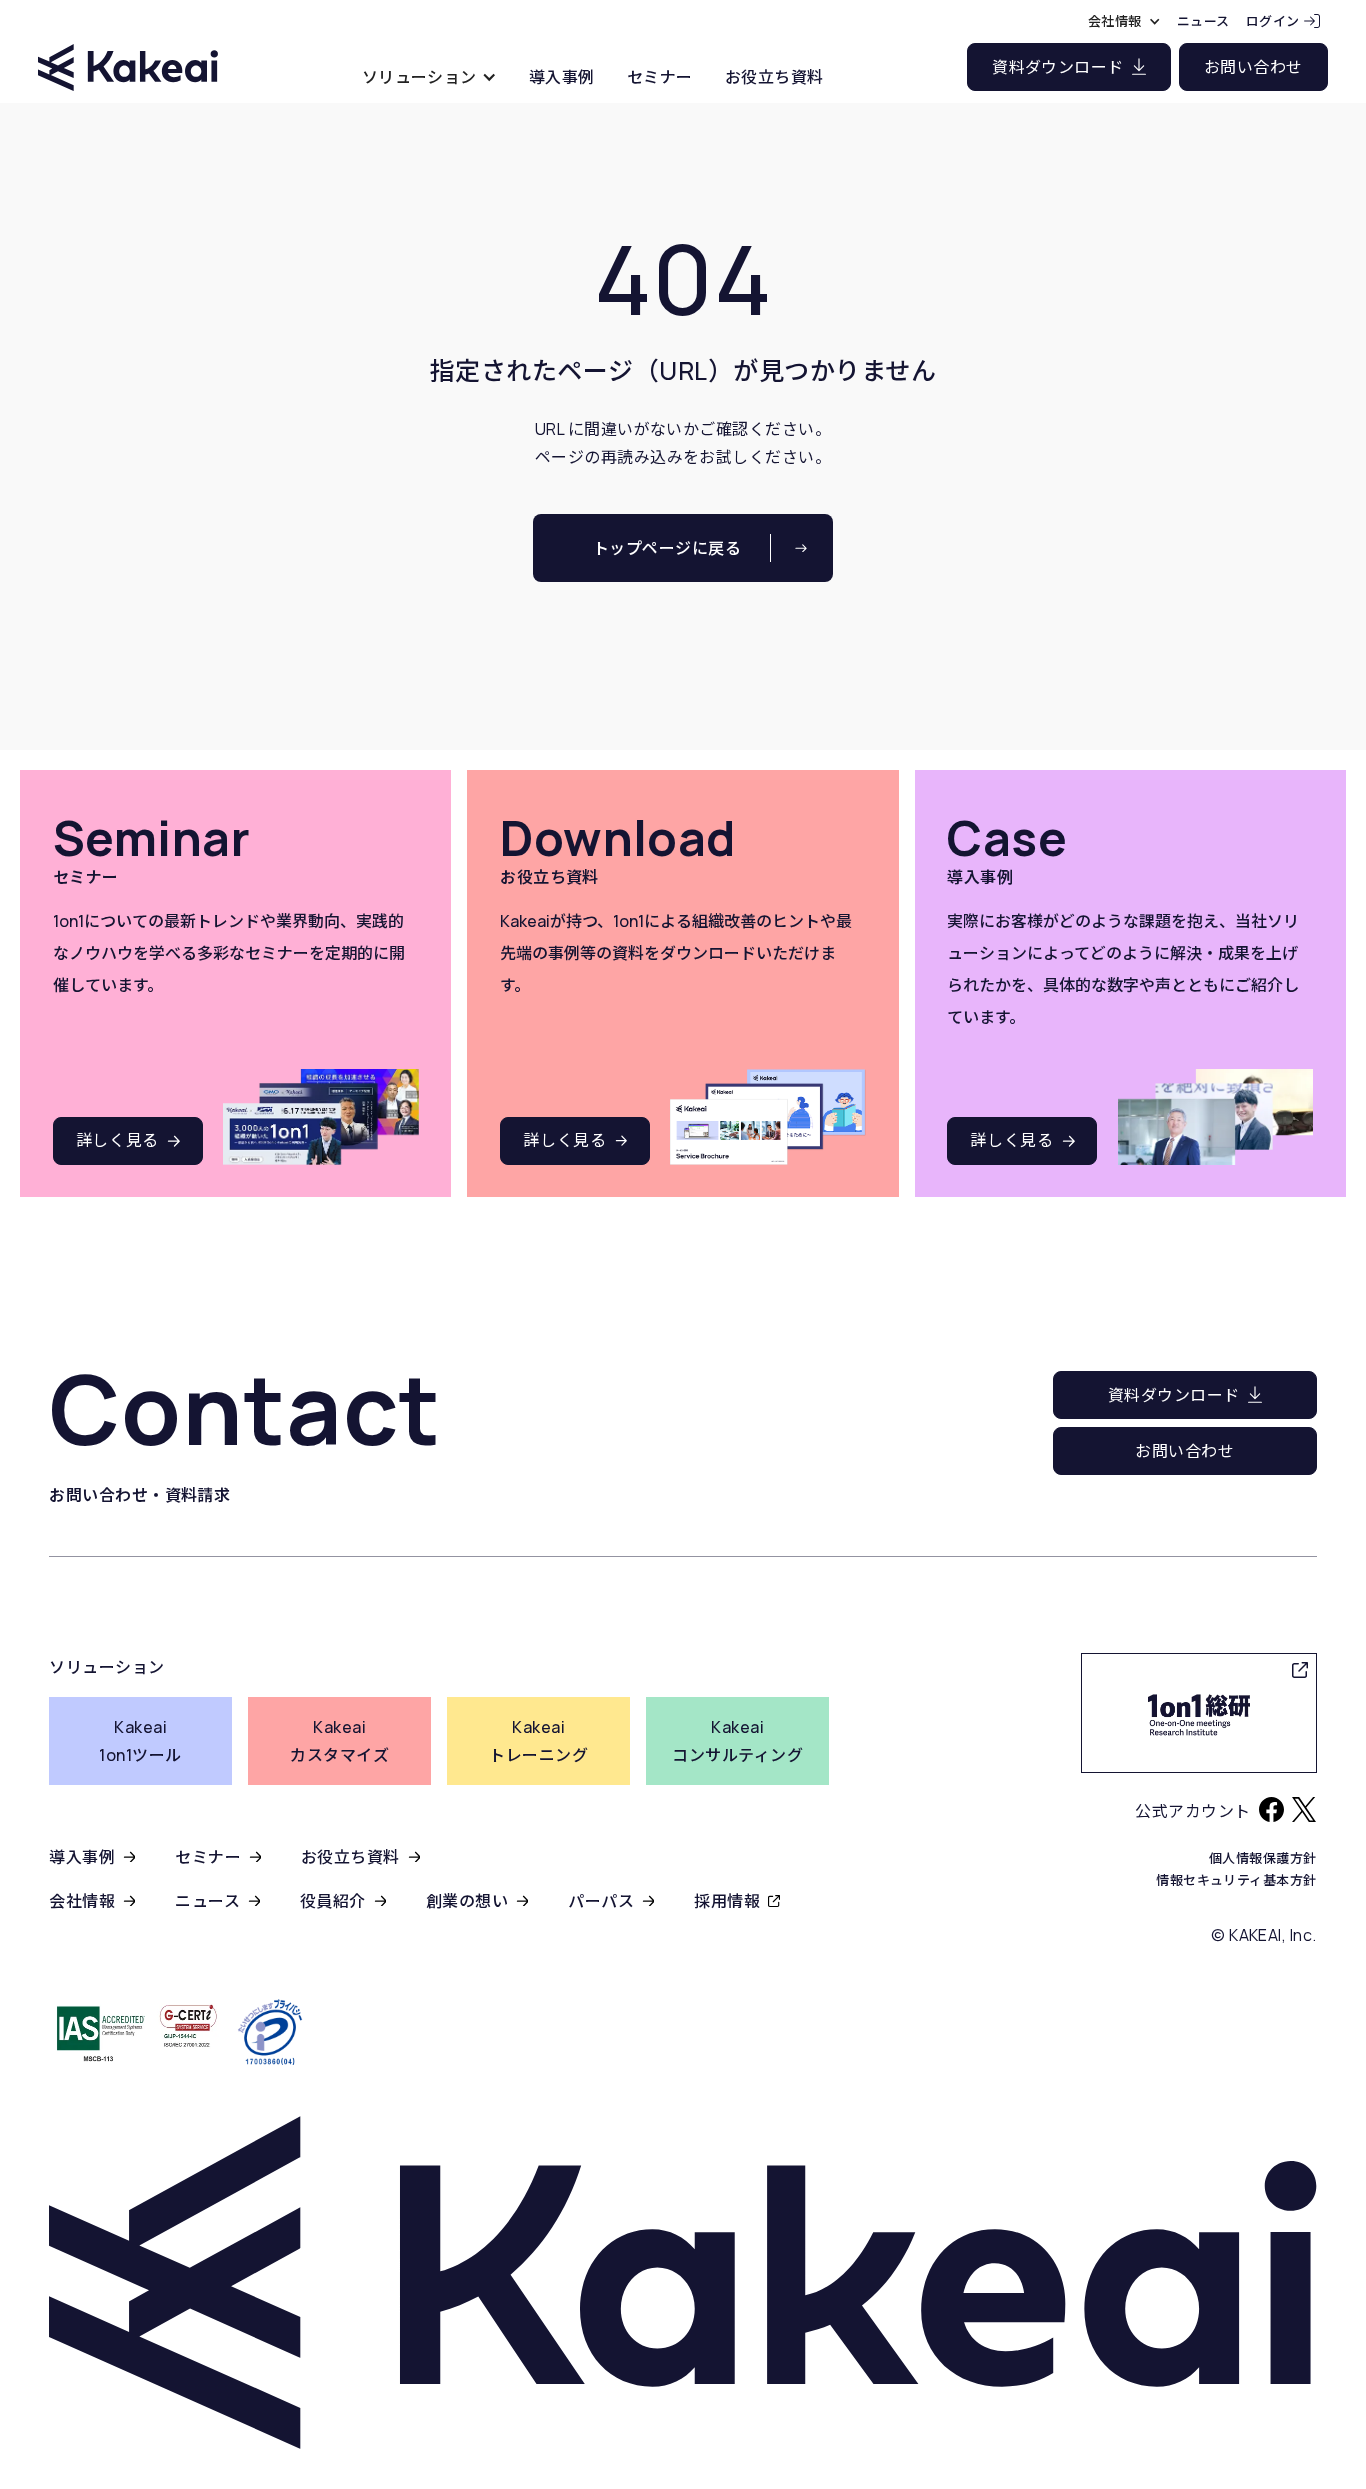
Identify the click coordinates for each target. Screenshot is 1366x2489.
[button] (429, 76)
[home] (128, 49)
